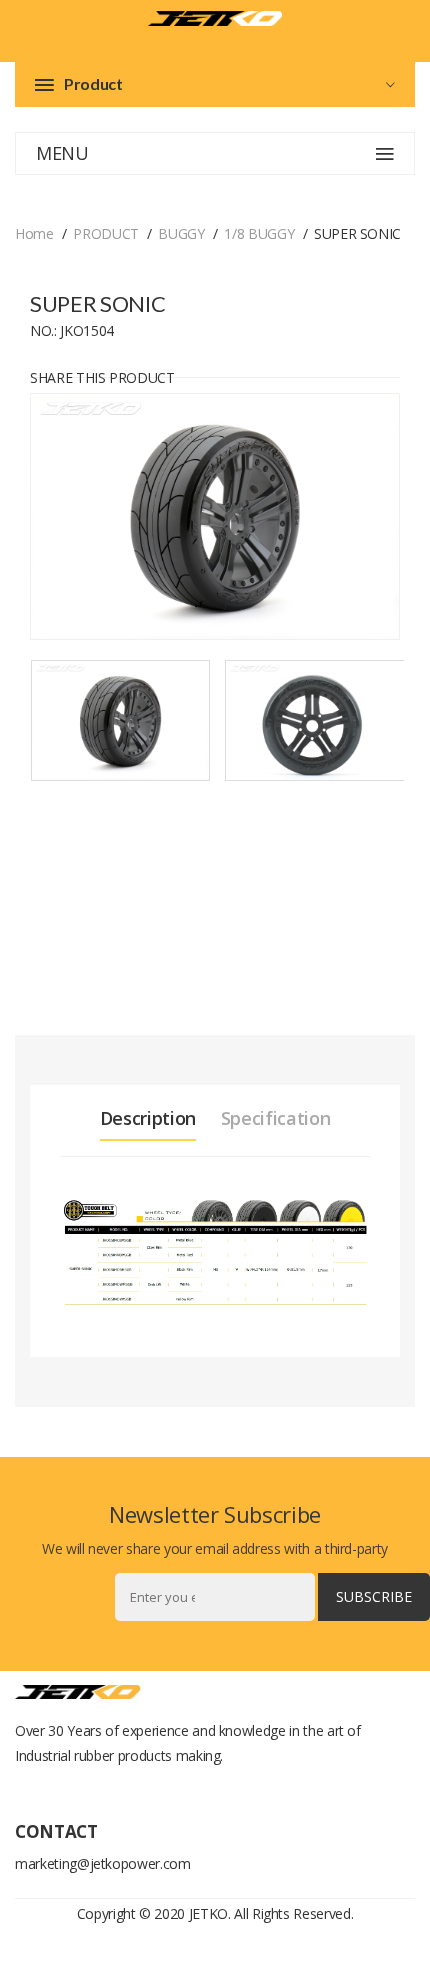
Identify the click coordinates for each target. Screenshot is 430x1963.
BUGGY (181, 233)
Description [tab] (148, 1118)
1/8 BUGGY (259, 233)
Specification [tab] (275, 1118)
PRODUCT (106, 233)
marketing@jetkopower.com (103, 1863)
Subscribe (374, 1596)
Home (34, 233)
